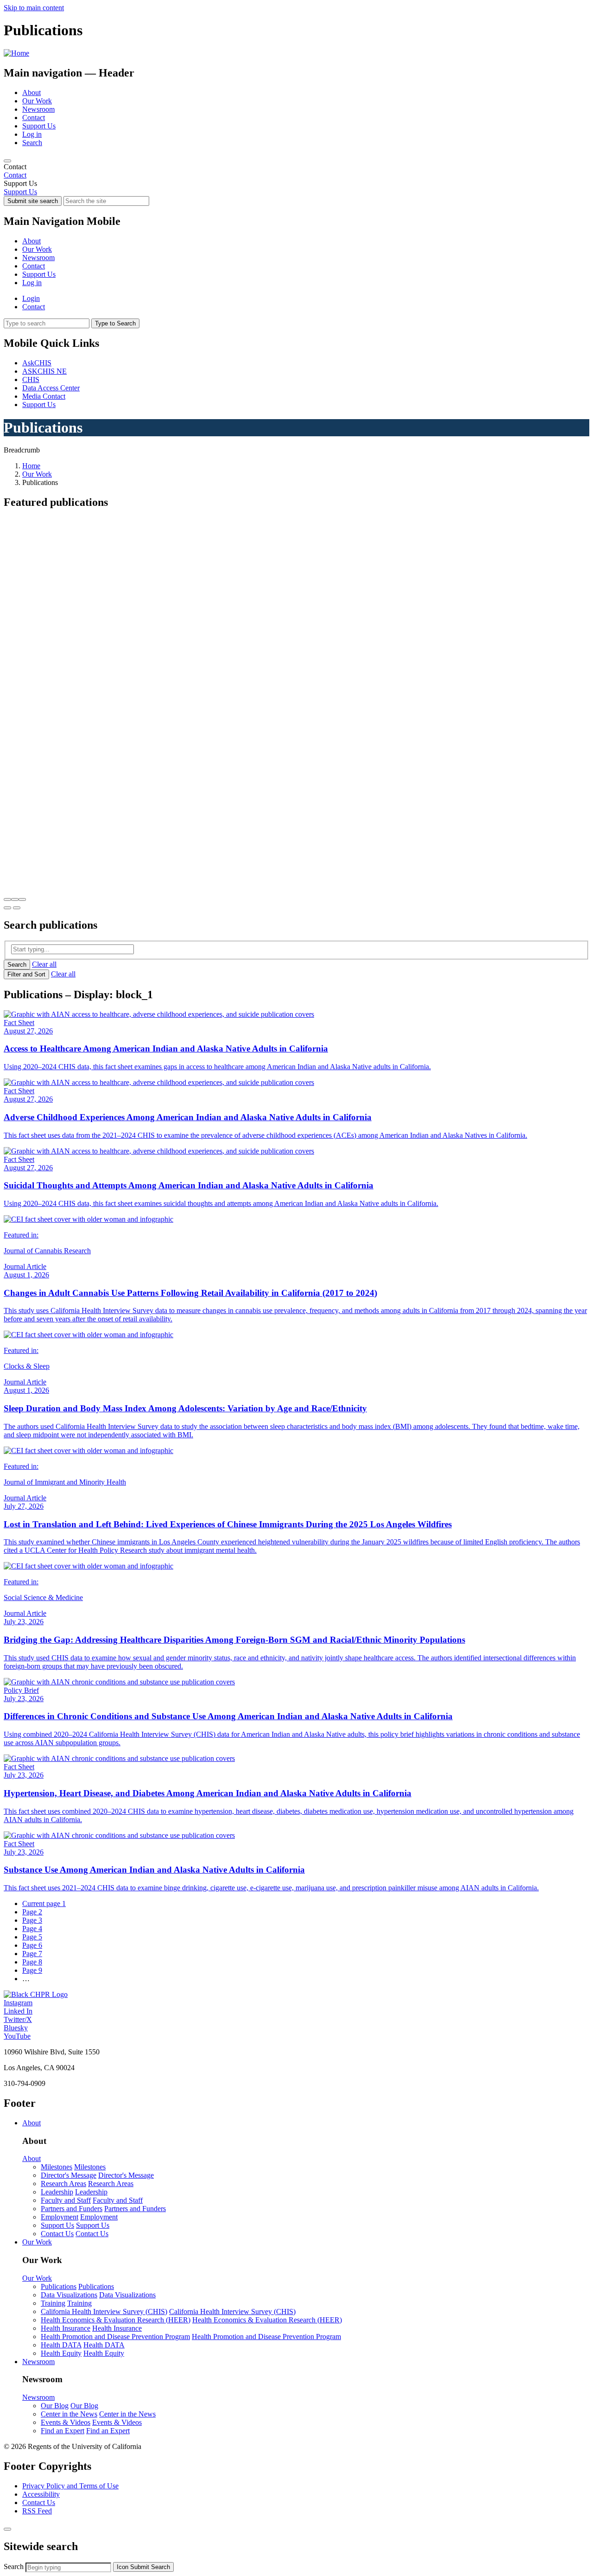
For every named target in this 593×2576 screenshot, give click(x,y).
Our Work (37, 101)
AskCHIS (37, 363)
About (32, 92)
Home (31, 466)
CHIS (31, 379)
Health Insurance (66, 2328)
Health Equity (61, 2353)
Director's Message (69, 2175)
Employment (60, 2217)
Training (53, 2303)
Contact (34, 118)
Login (31, 298)
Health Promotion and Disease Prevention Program (115, 2337)
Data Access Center (51, 388)
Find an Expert (63, 2431)
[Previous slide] (7, 908)
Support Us (39, 126)
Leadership (57, 2192)
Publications (59, 2286)
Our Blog (55, 2406)
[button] (7, 899)
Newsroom (38, 109)
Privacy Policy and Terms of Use (70, 2486)
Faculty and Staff (66, 2200)
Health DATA (61, 2345)
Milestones (57, 2167)
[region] (296, 171)
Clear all (44, 964)
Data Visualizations (69, 2295)
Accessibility (41, 2494)
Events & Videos (66, 2422)
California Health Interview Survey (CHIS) (104, 2311)
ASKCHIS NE (44, 371)
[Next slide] (17, 908)
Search (32, 143)
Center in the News (69, 2414)
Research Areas (63, 2184)
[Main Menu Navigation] (7, 161)
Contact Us (57, 2234)
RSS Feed (37, 2511)
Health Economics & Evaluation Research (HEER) (116, 2320)
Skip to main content (34, 8)
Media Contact (44, 396)
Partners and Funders (72, 2209)
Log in (32, 134)
